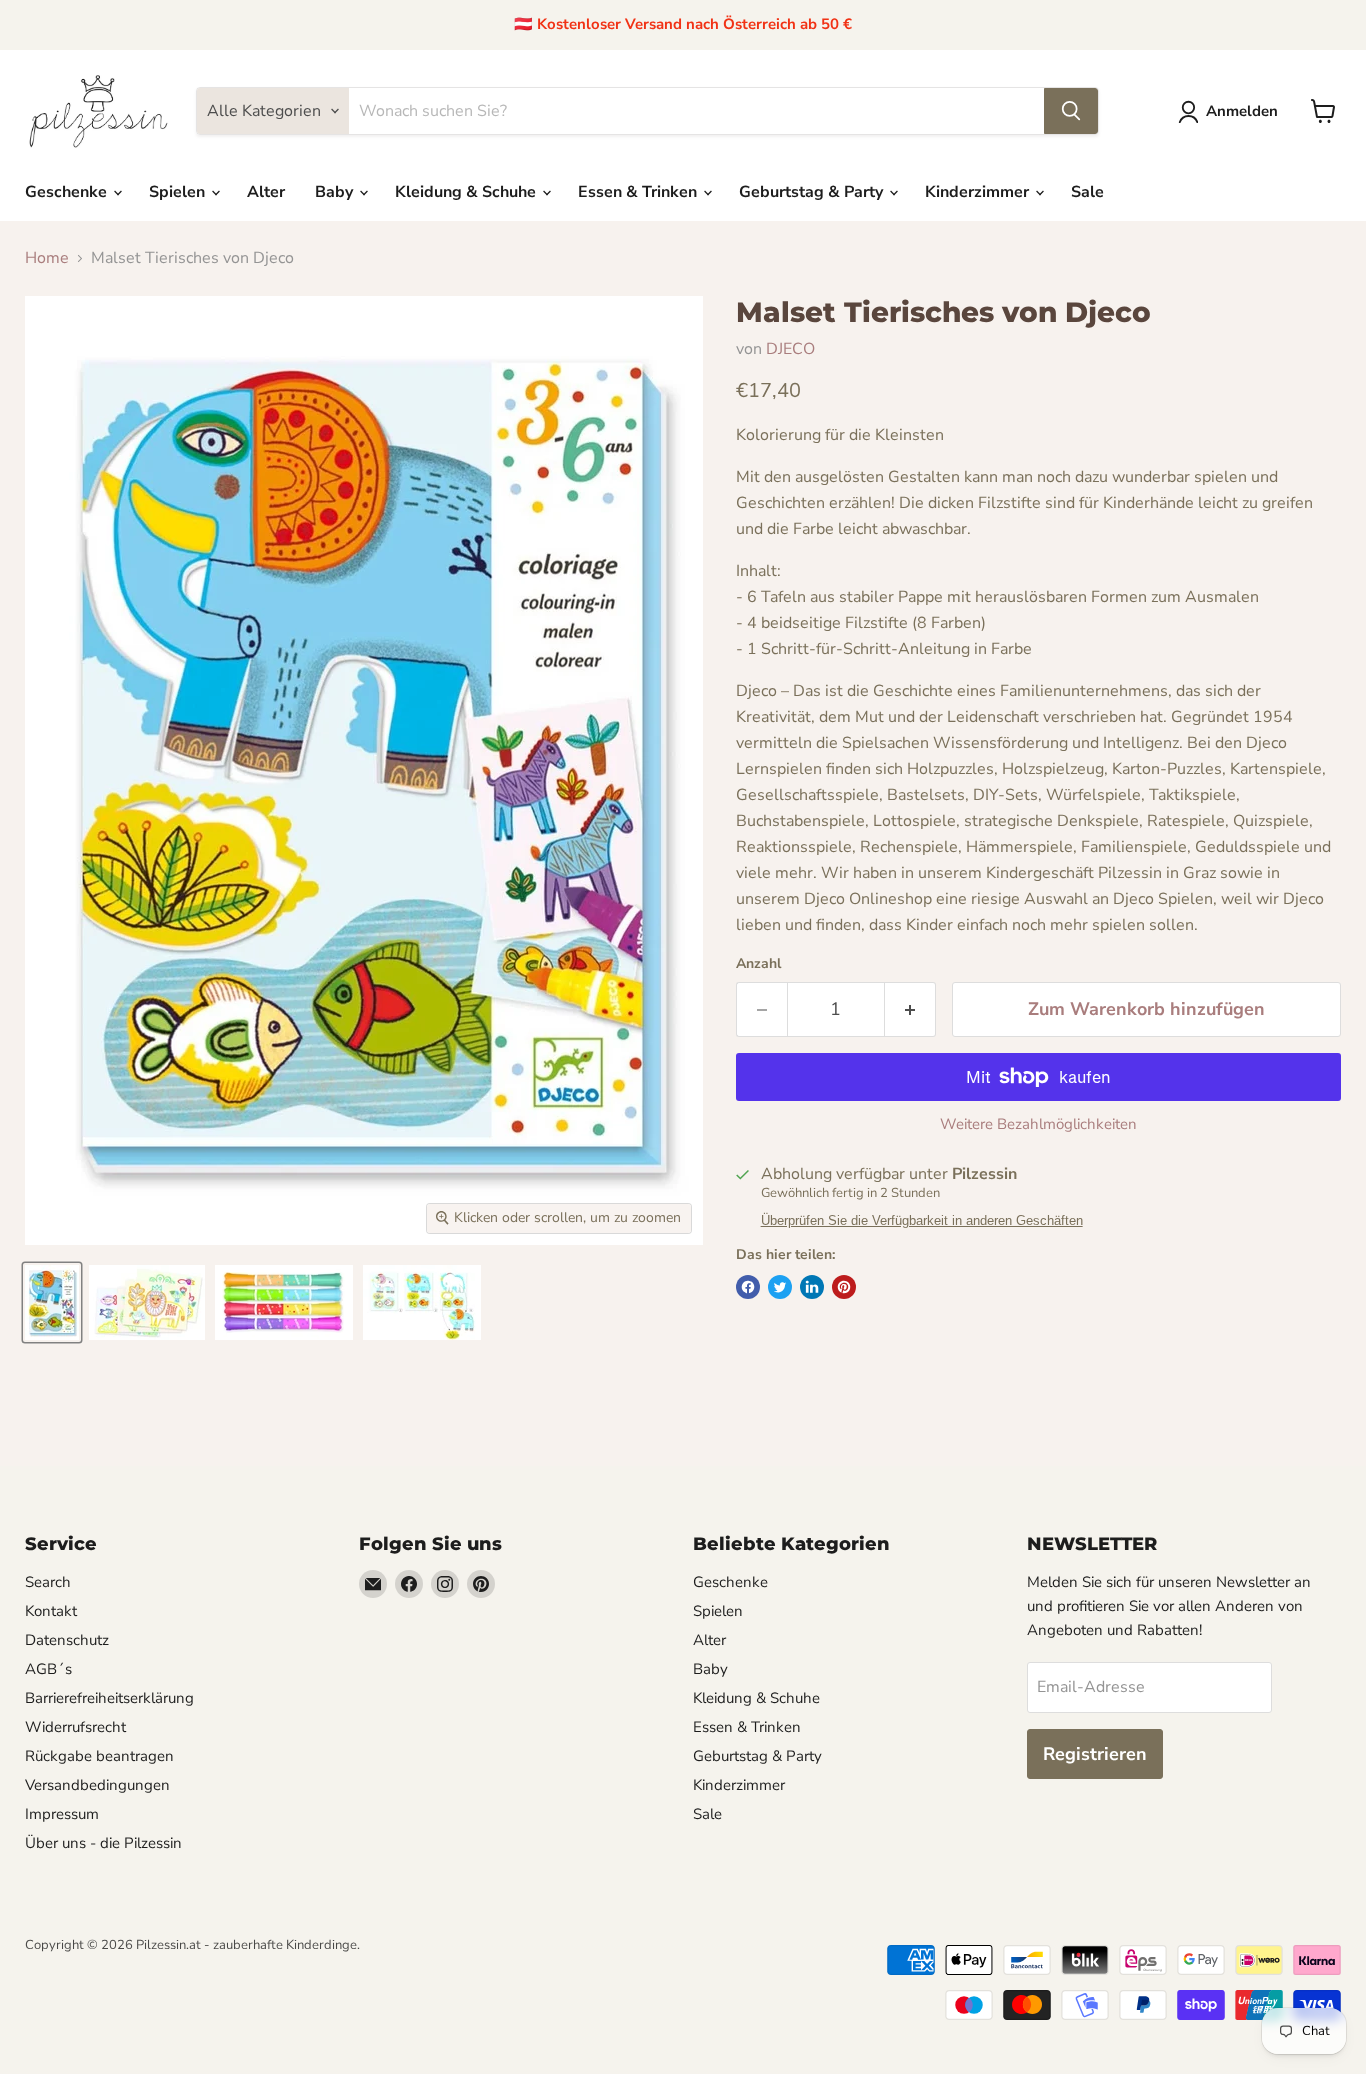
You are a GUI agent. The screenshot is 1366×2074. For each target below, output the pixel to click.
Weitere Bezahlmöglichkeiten (1038, 1124)
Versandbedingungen (97, 1785)
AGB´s (48, 1669)
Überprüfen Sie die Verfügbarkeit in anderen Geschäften (922, 1221)
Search (48, 1582)
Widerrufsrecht (75, 1727)
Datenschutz (67, 1640)
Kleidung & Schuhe (467, 192)
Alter (266, 192)
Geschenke (68, 192)
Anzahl (758, 964)
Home (47, 258)
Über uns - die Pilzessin (103, 1843)
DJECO (790, 349)
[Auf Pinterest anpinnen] (844, 1287)
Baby (336, 192)
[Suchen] (1071, 111)
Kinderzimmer (979, 192)
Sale (1087, 192)
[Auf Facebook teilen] (748, 1287)
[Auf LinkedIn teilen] (812, 1287)
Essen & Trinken (639, 192)
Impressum (62, 1814)
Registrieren (1095, 1754)
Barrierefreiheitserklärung (109, 1698)
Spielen (179, 192)
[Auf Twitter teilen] (780, 1287)
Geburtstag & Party (813, 192)
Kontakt (51, 1611)
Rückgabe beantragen (99, 1756)
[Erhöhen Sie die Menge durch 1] (910, 1009)
